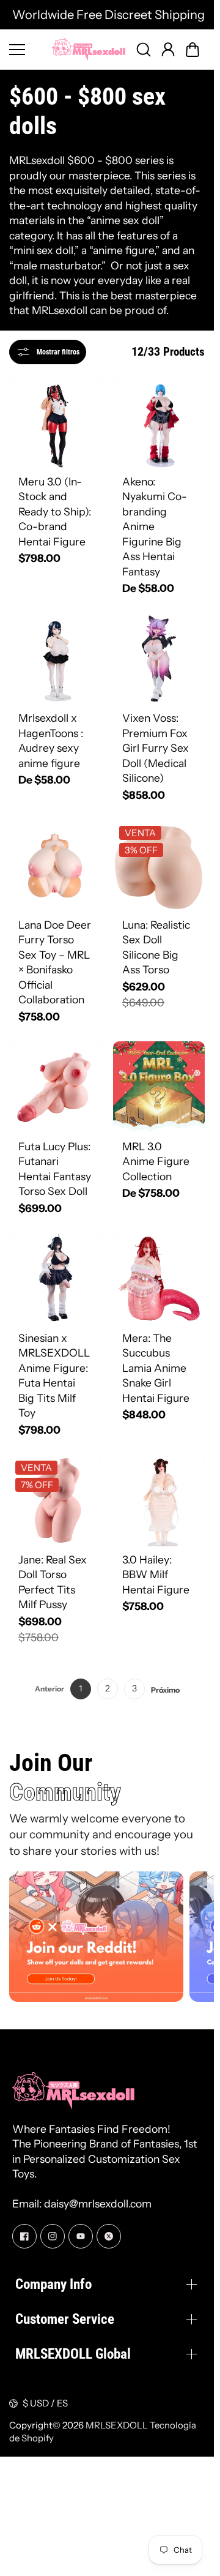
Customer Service (65, 2319)
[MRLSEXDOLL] (89, 49)
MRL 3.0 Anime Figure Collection (156, 1161)
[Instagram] (53, 2236)
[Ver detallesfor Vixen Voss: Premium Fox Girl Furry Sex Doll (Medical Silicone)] (159, 659)
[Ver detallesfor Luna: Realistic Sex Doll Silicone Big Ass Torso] (159, 866)
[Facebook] (24, 2236)
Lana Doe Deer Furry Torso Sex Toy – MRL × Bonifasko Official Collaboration (55, 962)
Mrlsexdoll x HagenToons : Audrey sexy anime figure (51, 740)
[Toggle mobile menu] (28, 50)
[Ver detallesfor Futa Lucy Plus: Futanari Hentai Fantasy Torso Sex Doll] (55, 1087)
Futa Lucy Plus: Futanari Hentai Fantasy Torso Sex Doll (55, 1169)
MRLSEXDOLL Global (73, 2354)
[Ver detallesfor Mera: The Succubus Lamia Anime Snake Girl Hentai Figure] (159, 1279)
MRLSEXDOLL (117, 2425)
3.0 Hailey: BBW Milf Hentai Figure (156, 1574)
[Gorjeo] (109, 2236)
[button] (193, 50)
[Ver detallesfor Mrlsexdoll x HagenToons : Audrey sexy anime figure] (55, 659)
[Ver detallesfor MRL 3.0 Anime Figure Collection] (159, 1087)
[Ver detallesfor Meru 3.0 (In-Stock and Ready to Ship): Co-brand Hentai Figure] (55, 422)
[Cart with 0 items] (193, 50)
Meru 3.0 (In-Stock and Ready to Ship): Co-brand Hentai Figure (55, 511)
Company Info (53, 2284)
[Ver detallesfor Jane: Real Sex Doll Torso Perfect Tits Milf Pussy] (55, 1500)
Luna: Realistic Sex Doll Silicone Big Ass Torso (156, 947)
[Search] (144, 50)
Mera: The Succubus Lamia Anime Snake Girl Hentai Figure (156, 1368)
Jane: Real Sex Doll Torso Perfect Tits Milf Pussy (53, 1582)
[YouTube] (81, 2236)
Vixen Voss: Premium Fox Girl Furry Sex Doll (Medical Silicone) (156, 748)
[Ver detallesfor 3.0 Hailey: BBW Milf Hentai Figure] (159, 1500)
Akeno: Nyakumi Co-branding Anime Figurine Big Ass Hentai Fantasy (155, 526)
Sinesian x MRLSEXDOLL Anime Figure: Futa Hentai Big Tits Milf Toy (54, 1376)
